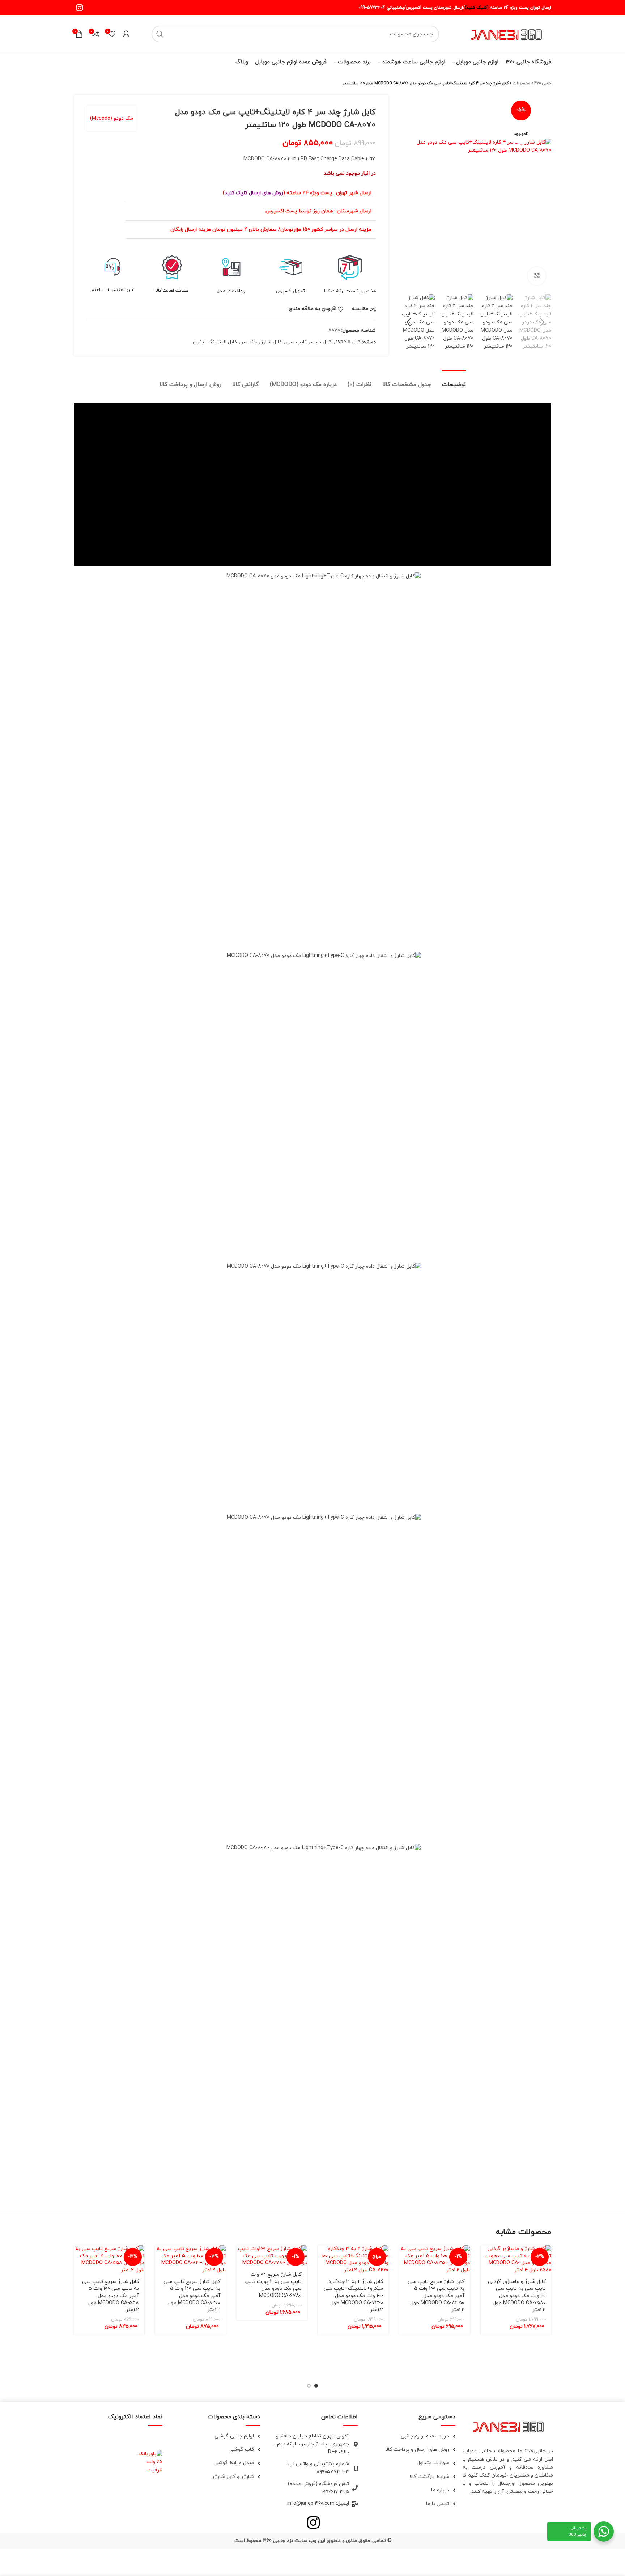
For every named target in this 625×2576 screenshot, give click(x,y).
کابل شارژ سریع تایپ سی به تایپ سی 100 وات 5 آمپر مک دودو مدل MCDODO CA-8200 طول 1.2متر (192, 2296)
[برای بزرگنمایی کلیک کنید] (537, 276)
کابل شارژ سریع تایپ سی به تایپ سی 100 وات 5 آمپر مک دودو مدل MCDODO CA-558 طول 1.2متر (110, 2296)
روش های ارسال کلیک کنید (254, 193)
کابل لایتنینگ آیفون (215, 342)
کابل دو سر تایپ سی (309, 342)
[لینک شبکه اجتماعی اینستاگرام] (79, 8)
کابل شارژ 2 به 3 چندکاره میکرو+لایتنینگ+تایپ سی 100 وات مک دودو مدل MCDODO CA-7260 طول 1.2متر (353, 2296)
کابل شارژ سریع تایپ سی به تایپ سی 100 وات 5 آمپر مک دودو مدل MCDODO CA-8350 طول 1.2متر (436, 2296)
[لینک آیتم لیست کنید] (410, 2436)
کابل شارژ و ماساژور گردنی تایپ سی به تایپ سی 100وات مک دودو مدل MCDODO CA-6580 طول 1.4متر (517, 2296)
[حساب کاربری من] (126, 34)
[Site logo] (506, 33)
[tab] (454, 381)
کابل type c (348, 342)
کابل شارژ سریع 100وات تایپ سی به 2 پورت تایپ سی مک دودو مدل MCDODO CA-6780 (273, 2285)
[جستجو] (160, 34)
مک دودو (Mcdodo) (112, 118)
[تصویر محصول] (516, 2259)
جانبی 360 (543, 83)
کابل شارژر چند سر (261, 342)
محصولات (522, 83)
